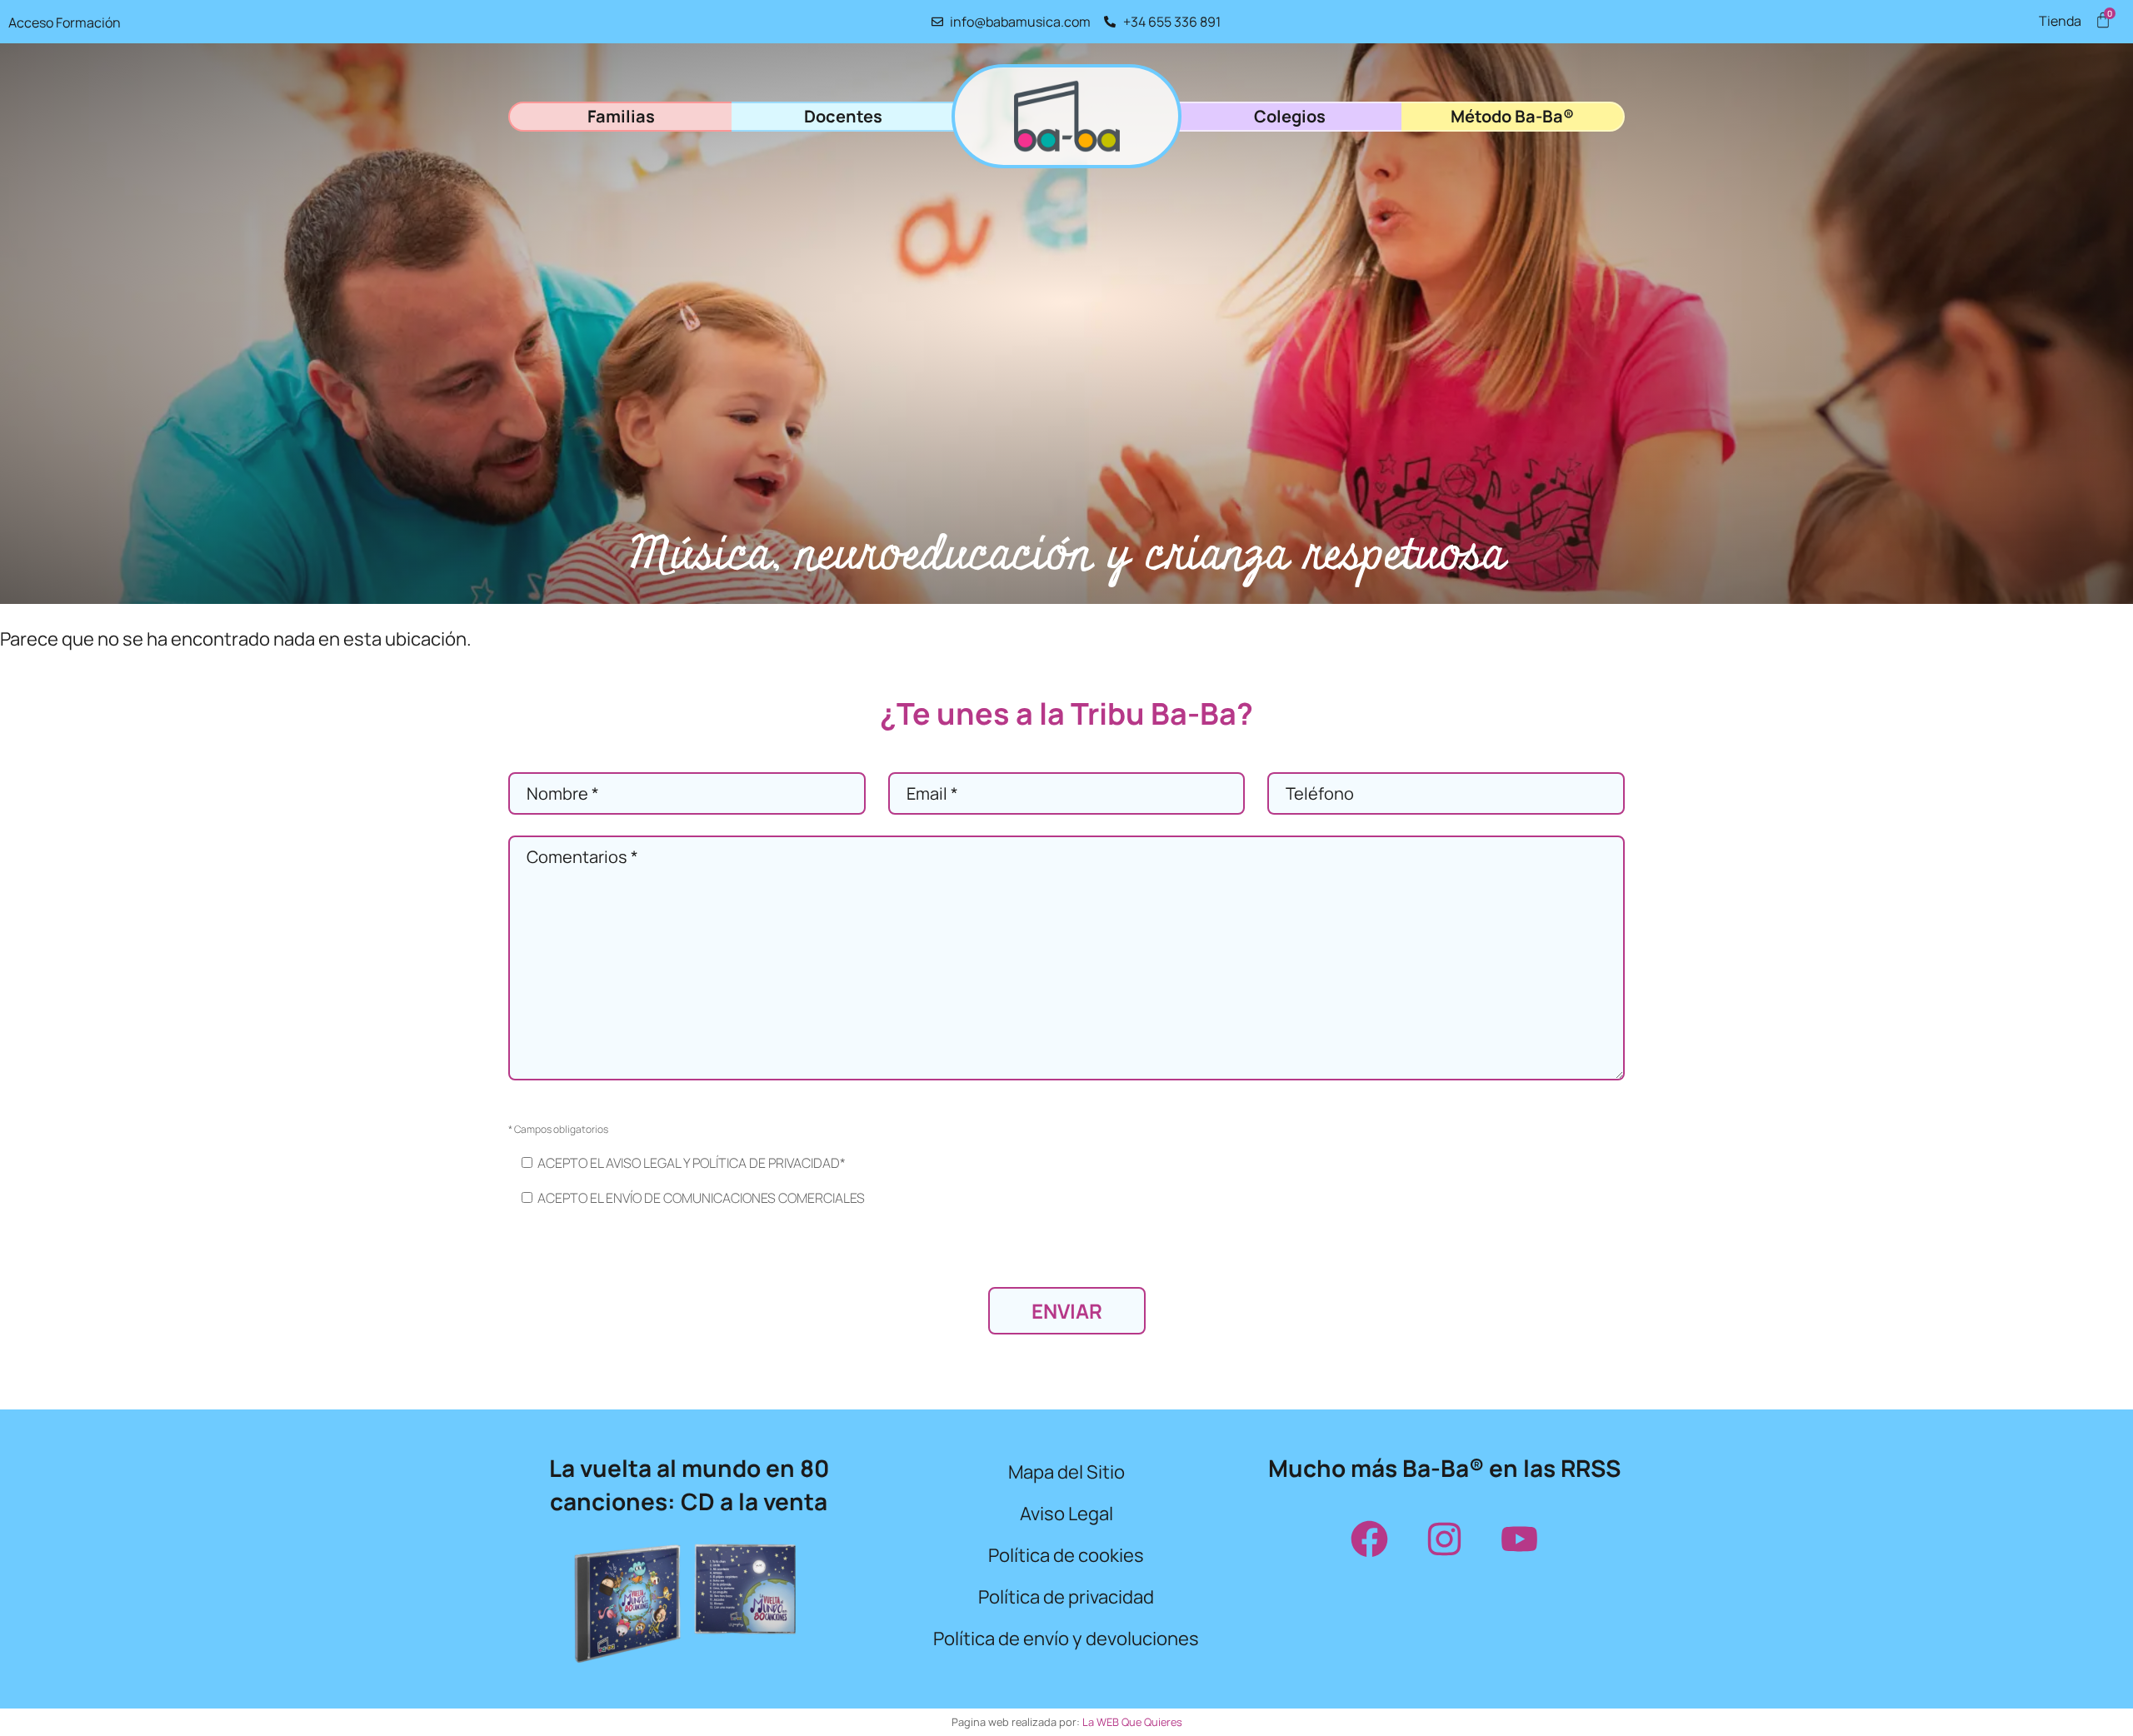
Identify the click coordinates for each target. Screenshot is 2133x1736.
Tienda (2060, 21)
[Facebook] (1369, 1539)
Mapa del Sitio (1066, 1472)
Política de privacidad (1066, 1597)
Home (1066, 116)
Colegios (1290, 116)
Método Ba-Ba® (1512, 116)
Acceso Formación (65, 22)
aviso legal (643, 1163)
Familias (621, 116)
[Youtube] (1519, 1539)
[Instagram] (1444, 1539)
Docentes (843, 116)
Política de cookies (1066, 1555)
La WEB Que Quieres (1132, 1722)
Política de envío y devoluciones (1066, 1639)
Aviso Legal (1066, 1514)
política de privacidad (766, 1163)
